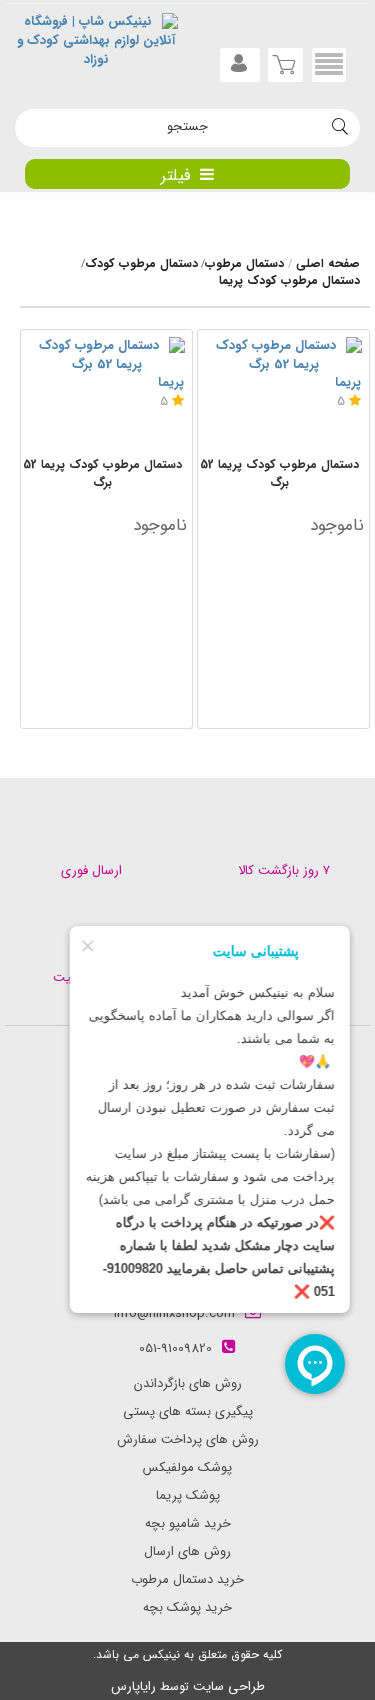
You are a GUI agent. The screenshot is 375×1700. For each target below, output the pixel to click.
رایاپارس (133, 1686)
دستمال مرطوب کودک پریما (289, 280)
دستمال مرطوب (244, 263)
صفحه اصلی (328, 263)
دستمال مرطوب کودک (141, 263)
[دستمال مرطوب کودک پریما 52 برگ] (106, 355)
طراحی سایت (229, 1686)
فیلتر (175, 176)
